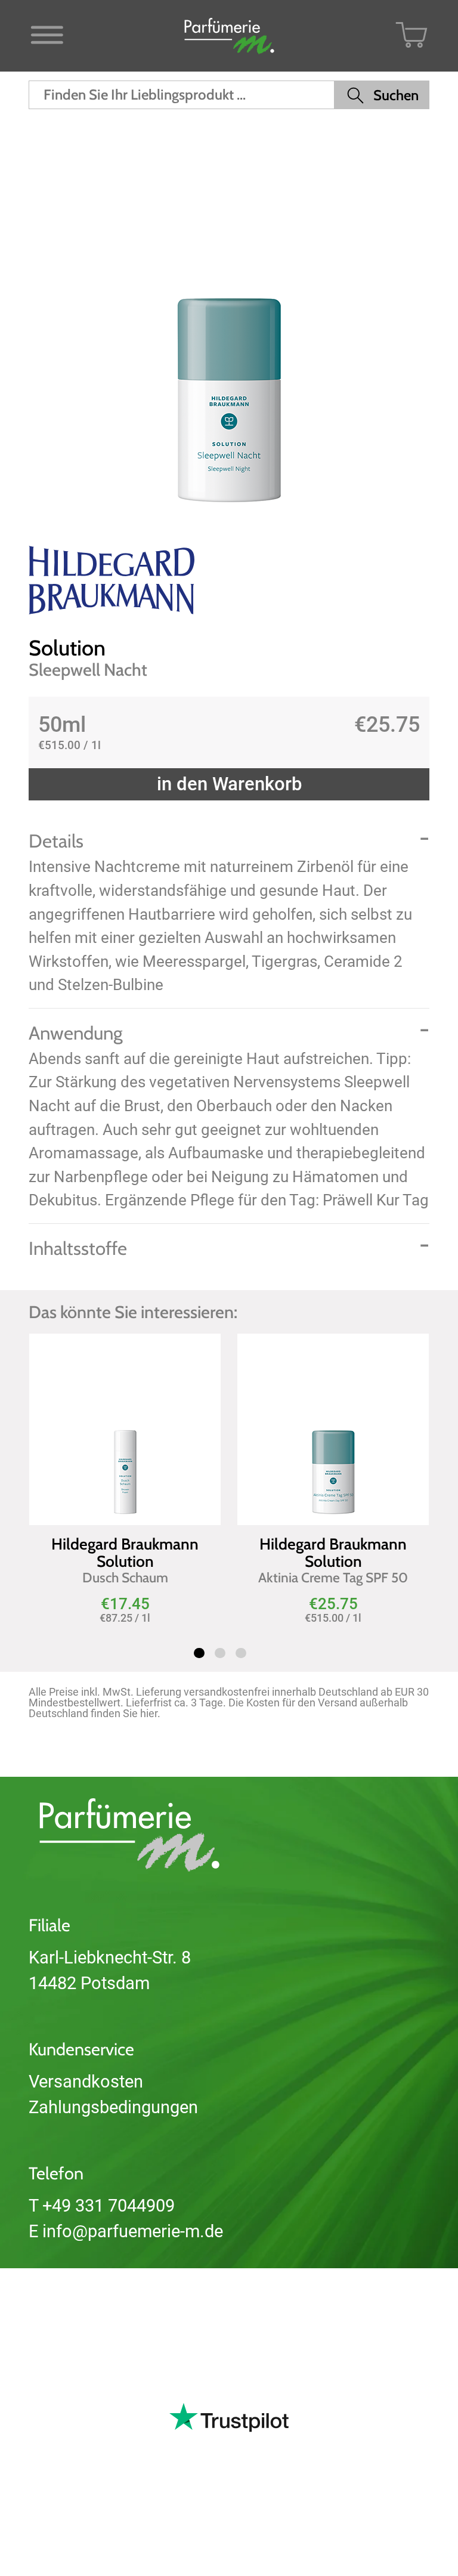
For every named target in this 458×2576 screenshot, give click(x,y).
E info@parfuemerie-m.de (126, 2231)
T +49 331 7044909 (102, 2206)
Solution (67, 648)
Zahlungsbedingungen (113, 2107)
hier (149, 1713)
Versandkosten (86, 2082)
